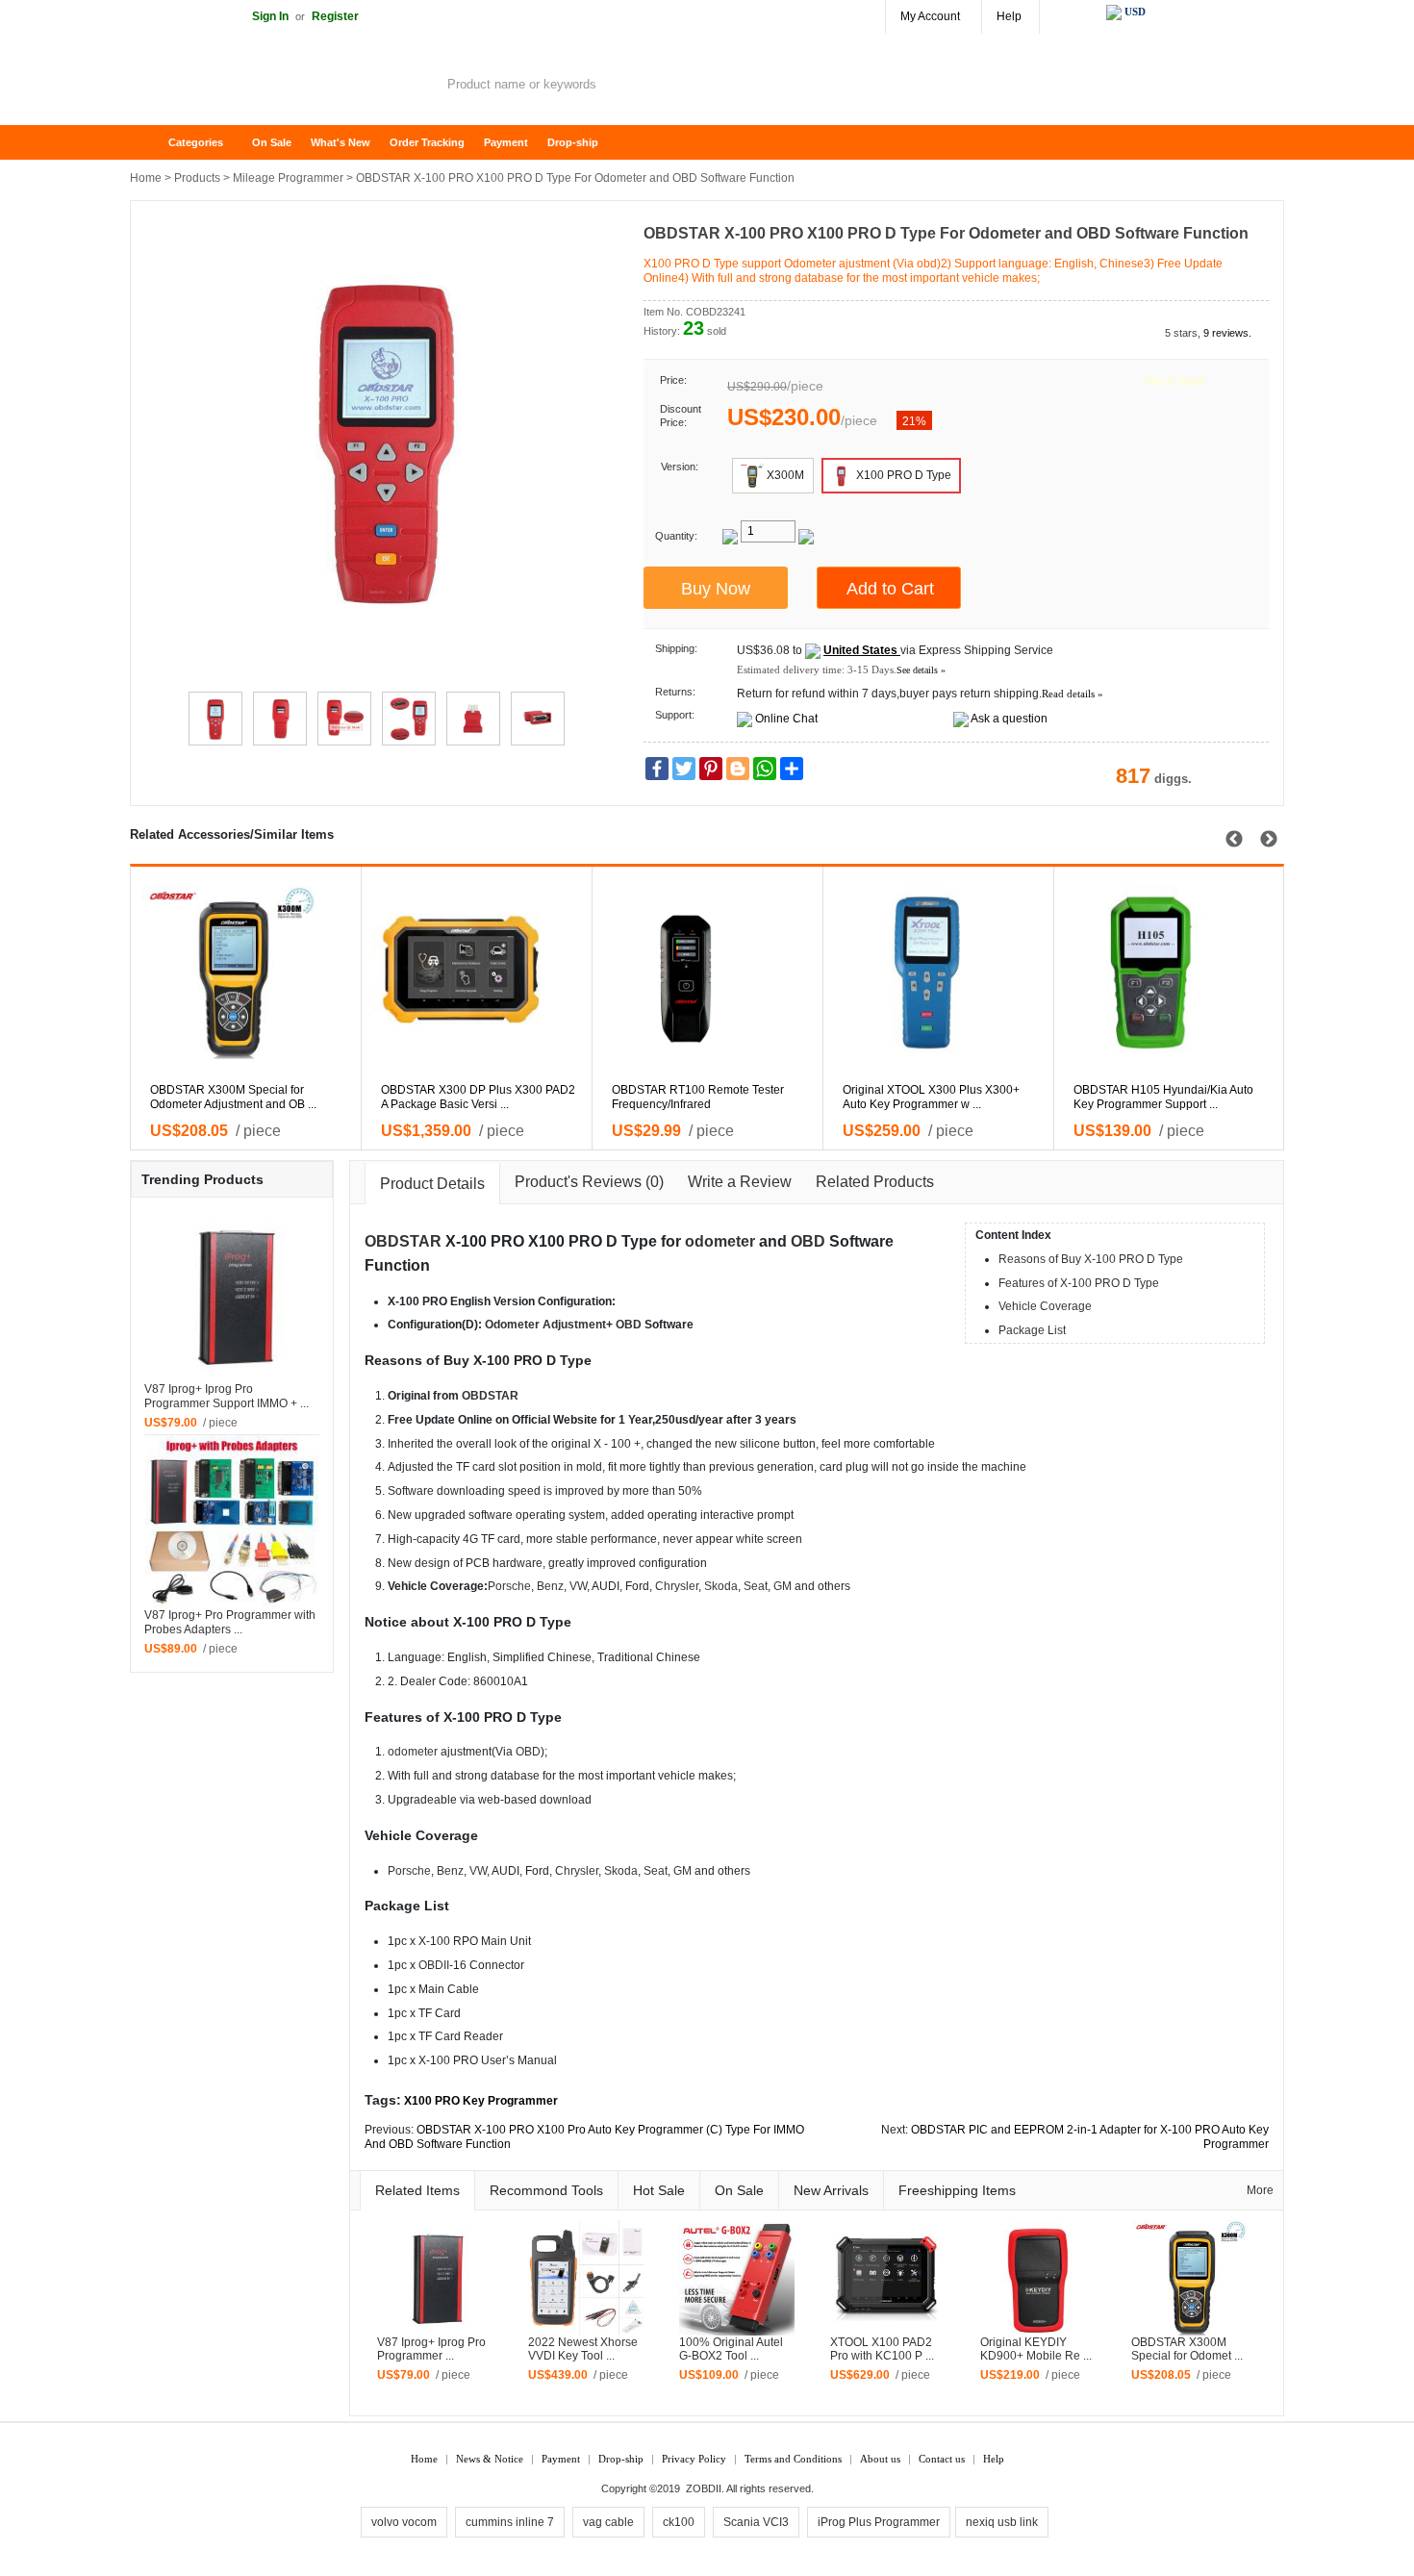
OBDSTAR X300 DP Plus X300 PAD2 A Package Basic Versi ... (478, 1097)
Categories (196, 142)
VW (578, 1586)
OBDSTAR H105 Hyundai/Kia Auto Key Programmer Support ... (1163, 1097)
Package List (1032, 1330)
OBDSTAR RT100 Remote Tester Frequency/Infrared (698, 1097)
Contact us (942, 2459)
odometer (720, 1241)
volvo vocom (404, 2522)
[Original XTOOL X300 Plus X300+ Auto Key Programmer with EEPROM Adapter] (948, 972)
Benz (550, 1586)
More (1260, 2190)
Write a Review (740, 1182)
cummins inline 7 (510, 2522)
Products (197, 178)
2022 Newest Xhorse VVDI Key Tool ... (583, 2349)
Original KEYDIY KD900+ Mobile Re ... (1036, 2349)
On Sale (272, 142)
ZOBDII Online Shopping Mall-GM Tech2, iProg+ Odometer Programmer (284, 87)
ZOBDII (704, 2488)
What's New (341, 142)
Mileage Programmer (288, 178)
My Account (930, 16)
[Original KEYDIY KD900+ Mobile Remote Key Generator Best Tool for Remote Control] (1038, 2277)
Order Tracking (427, 142)
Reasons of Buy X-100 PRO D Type (1091, 1259)
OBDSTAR (403, 1241)
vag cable (608, 2522)
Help (1009, 16)
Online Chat (786, 719)
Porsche (509, 1586)
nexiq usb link (1002, 2522)
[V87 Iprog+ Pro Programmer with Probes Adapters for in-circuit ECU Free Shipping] (232, 1521)
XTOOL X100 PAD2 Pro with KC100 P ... (882, 2349)
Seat (756, 1586)
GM (783, 1586)
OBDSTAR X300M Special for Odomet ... (1187, 2349)
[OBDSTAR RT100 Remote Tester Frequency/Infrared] (717, 972)
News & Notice (490, 2459)
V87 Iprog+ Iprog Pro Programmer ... (431, 2349)
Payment (506, 142)
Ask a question (1009, 719)
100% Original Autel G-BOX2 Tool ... (731, 2349)
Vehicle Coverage (1045, 1306)
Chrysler (677, 1586)
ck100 (679, 2522)
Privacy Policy (694, 2459)
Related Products (875, 1182)
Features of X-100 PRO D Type (1079, 1283)
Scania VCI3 (756, 2522)
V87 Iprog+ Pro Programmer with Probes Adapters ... (230, 1622)
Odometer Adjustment (545, 1325)
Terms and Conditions (793, 2459)
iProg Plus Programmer (879, 2522)
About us (880, 2459)
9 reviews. (1227, 333)
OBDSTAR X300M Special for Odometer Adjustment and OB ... (233, 1097)
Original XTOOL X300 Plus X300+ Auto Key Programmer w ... (931, 1097)
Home (154, 143)
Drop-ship (573, 142)
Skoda (721, 1586)
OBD (808, 1241)
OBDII (434, 1965)
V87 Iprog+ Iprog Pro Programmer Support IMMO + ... (227, 1396)
